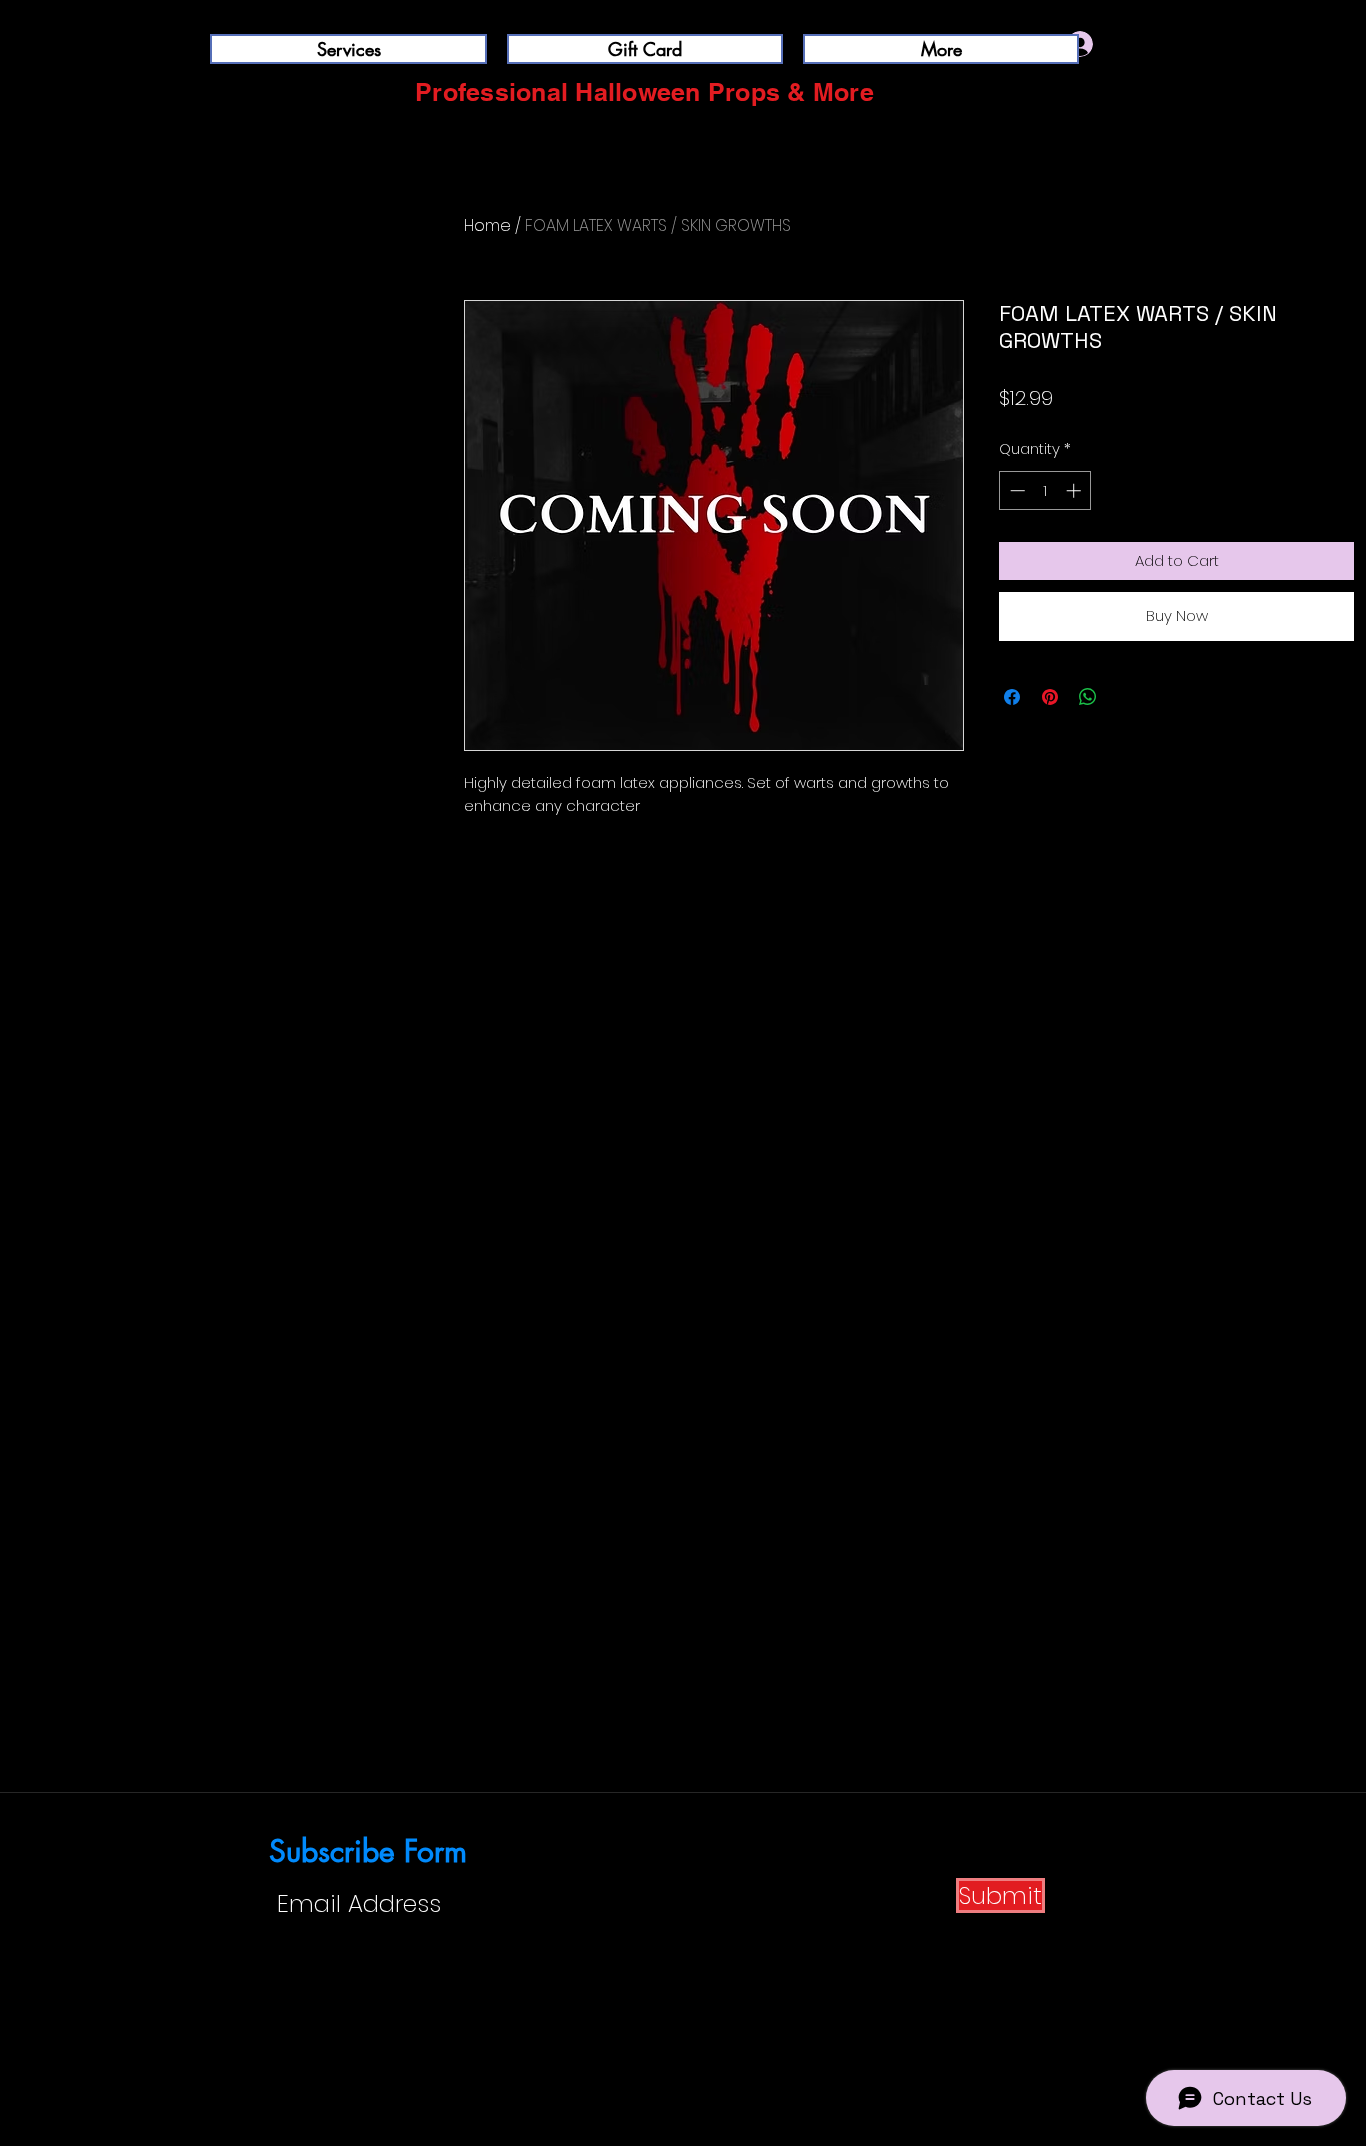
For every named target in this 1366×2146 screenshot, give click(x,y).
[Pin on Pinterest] (1050, 697)
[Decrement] (1015, 490)
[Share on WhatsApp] (1088, 697)
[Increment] (1075, 490)
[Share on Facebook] (1012, 697)
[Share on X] (1126, 697)
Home (487, 225)
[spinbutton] (1045, 490)
